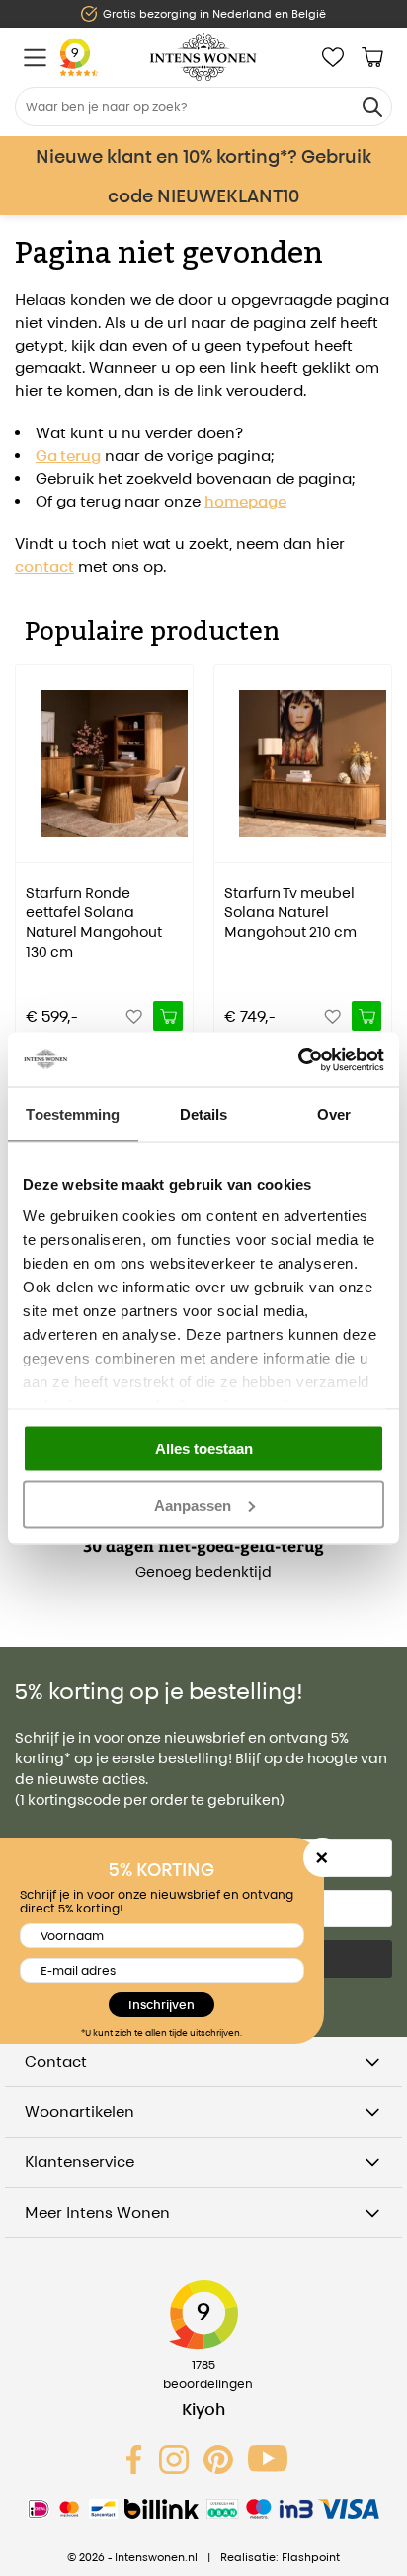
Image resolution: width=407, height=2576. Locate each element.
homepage (245, 501)
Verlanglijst (333, 57)
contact (44, 566)
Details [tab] (204, 1114)
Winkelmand (372, 57)
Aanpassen (193, 1504)
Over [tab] (334, 1114)
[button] (30, 839)
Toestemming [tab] (73, 1114)
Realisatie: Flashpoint (280, 2557)
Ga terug (68, 456)
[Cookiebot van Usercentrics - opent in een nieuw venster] (298, 1059)
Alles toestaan (204, 1449)
